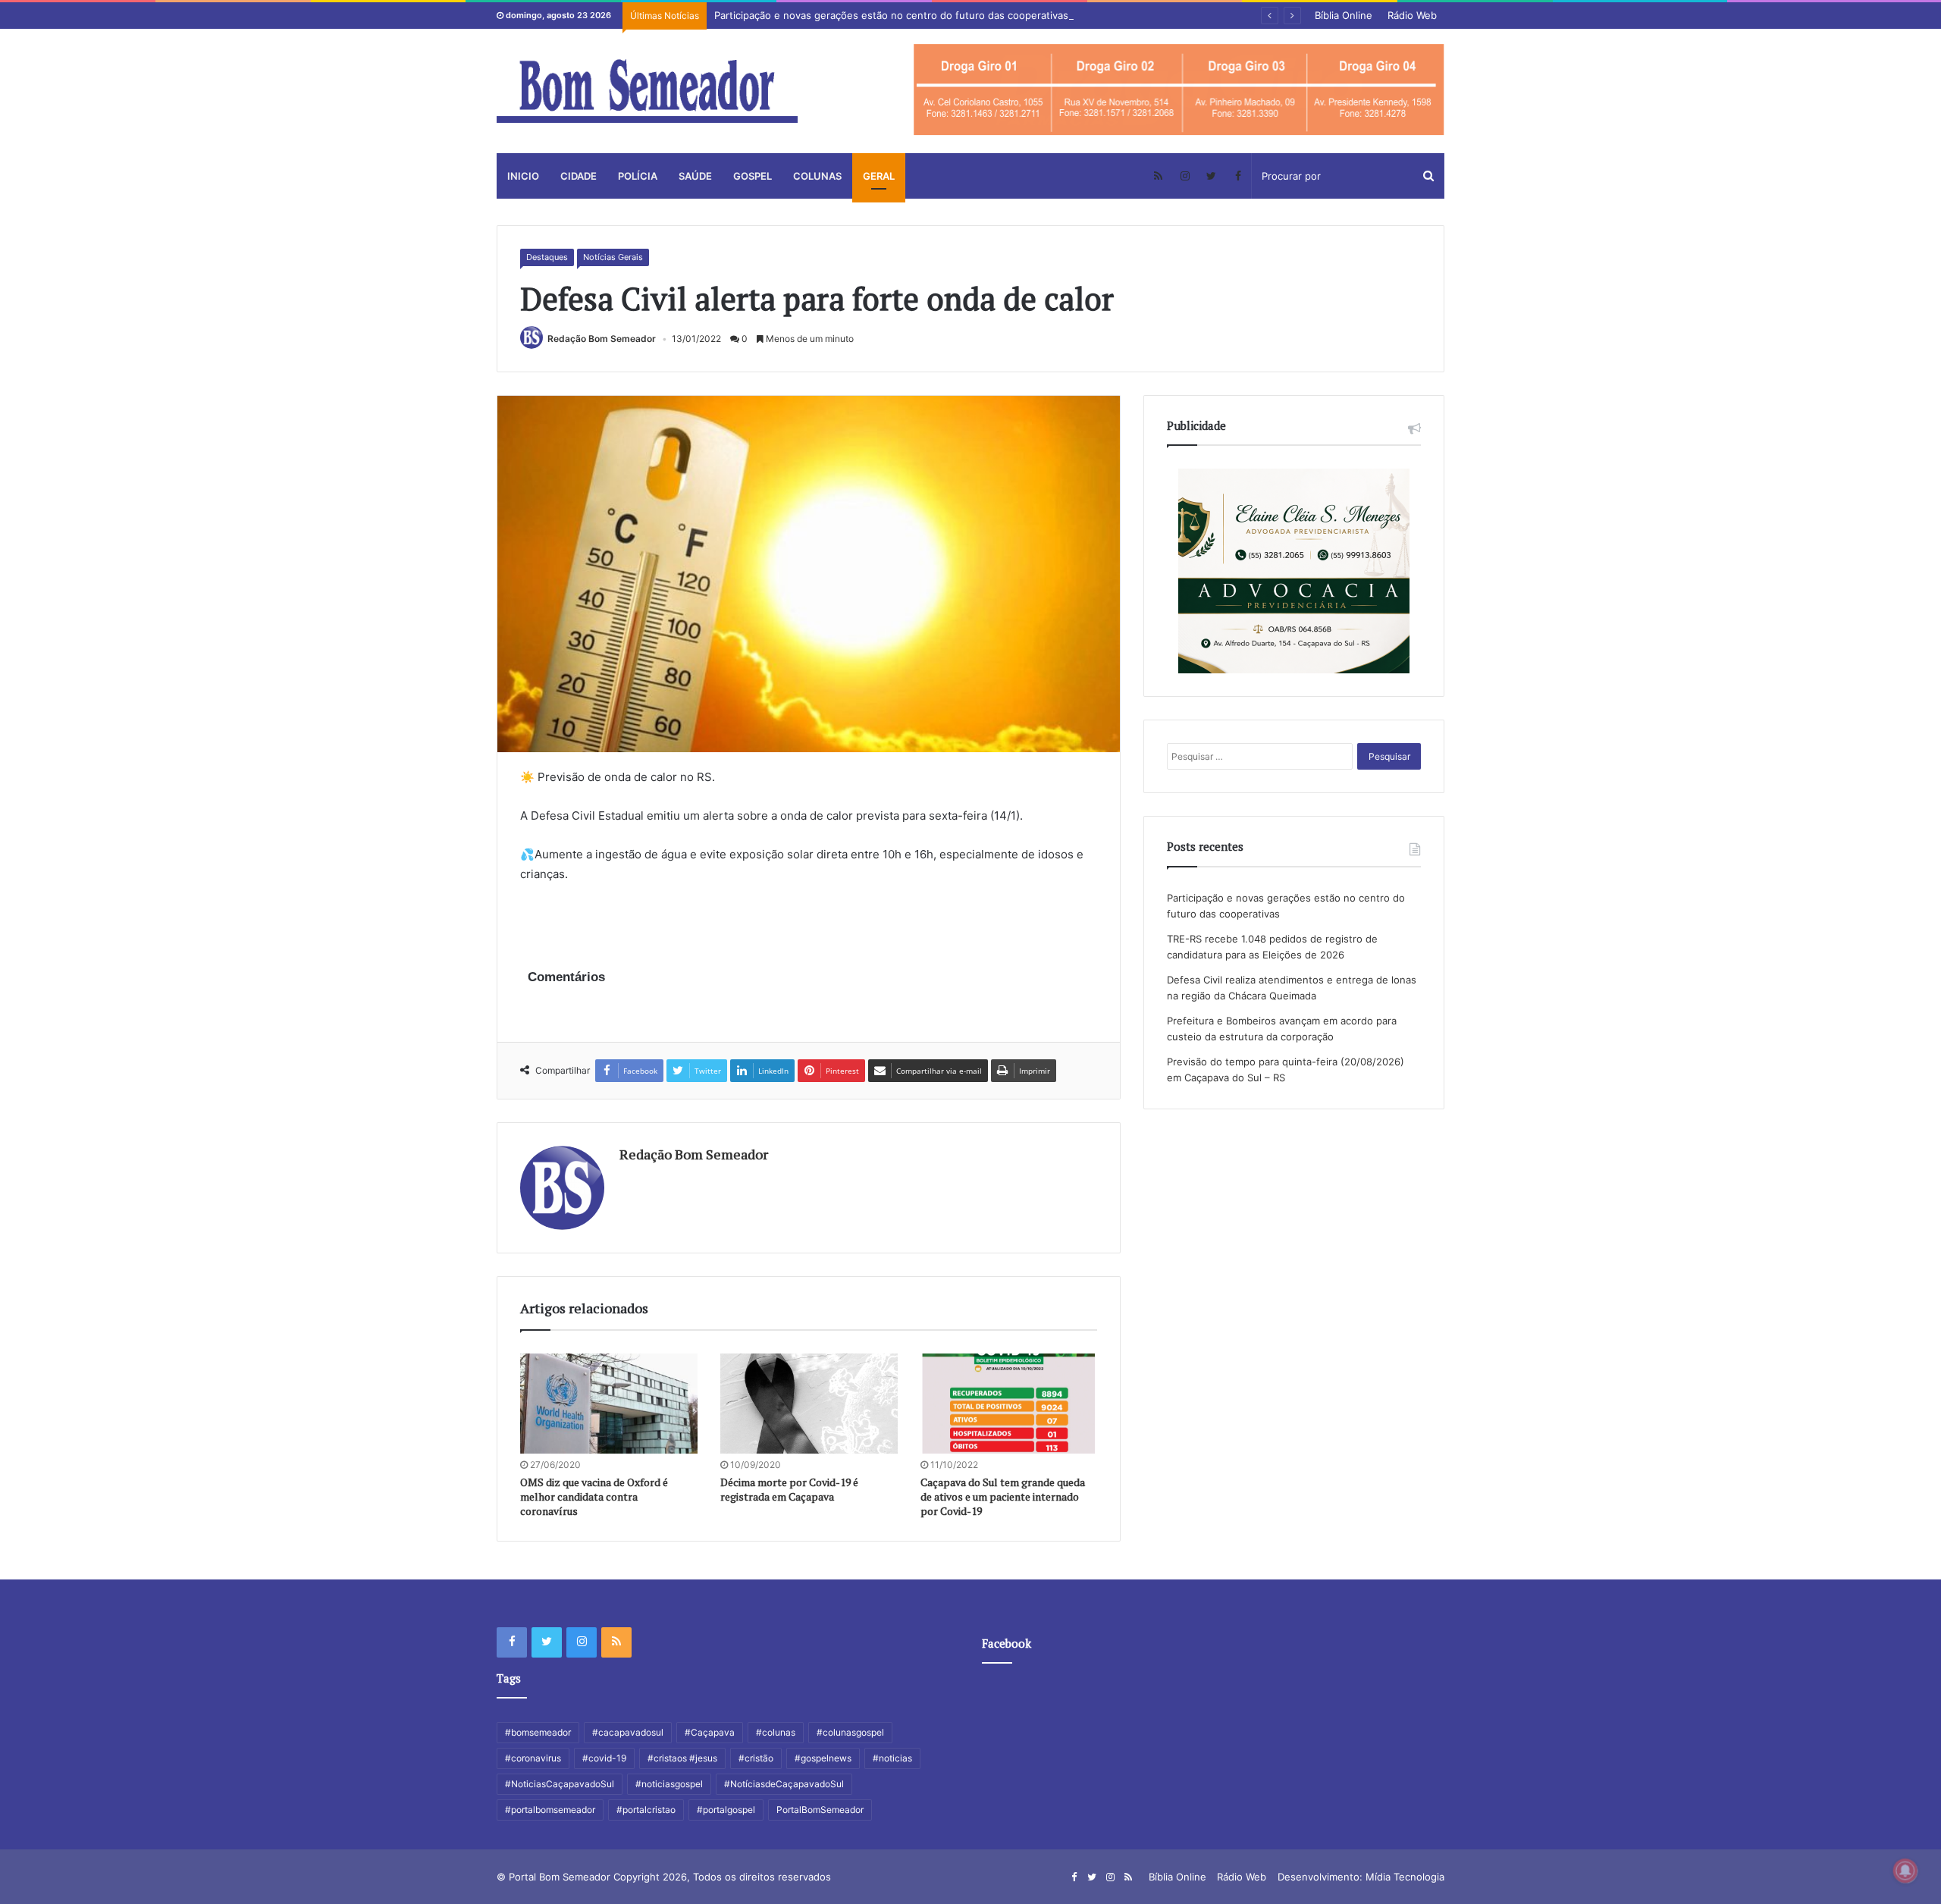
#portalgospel (726, 1810)
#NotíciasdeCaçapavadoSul (784, 1784)
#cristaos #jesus (682, 1758)
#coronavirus (533, 1758)
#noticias (892, 1758)
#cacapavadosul (628, 1732)
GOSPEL (753, 176)
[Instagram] (1185, 176)
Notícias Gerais (613, 257)
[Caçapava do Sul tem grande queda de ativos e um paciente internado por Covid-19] (1009, 1404)
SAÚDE (695, 176)
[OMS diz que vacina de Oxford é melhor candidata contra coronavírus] (609, 1404)
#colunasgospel (850, 1732)
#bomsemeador (538, 1732)
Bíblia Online (1344, 15)
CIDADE (579, 176)
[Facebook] (1238, 176)
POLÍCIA (638, 176)
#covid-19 (604, 1758)
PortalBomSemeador (820, 1810)
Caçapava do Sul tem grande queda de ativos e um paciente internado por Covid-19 (1003, 1496)
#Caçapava (710, 1732)
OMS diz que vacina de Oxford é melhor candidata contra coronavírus (594, 1496)
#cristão (756, 1758)
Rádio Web (1412, 15)
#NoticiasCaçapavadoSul (560, 1784)
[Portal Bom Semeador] (647, 91)
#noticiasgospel (669, 1784)
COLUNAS (817, 176)
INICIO (523, 176)
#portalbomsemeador (550, 1810)
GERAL (879, 176)
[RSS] (1158, 176)
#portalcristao (646, 1810)
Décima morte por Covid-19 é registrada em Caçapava (789, 1489)
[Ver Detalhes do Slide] (1179, 90)
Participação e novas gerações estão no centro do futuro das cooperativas (891, 15)
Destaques (547, 257)
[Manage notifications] (1905, 1871)
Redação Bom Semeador (602, 339)
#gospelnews (823, 1758)
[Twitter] (1211, 176)
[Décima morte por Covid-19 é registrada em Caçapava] (809, 1404)
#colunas (776, 1732)
